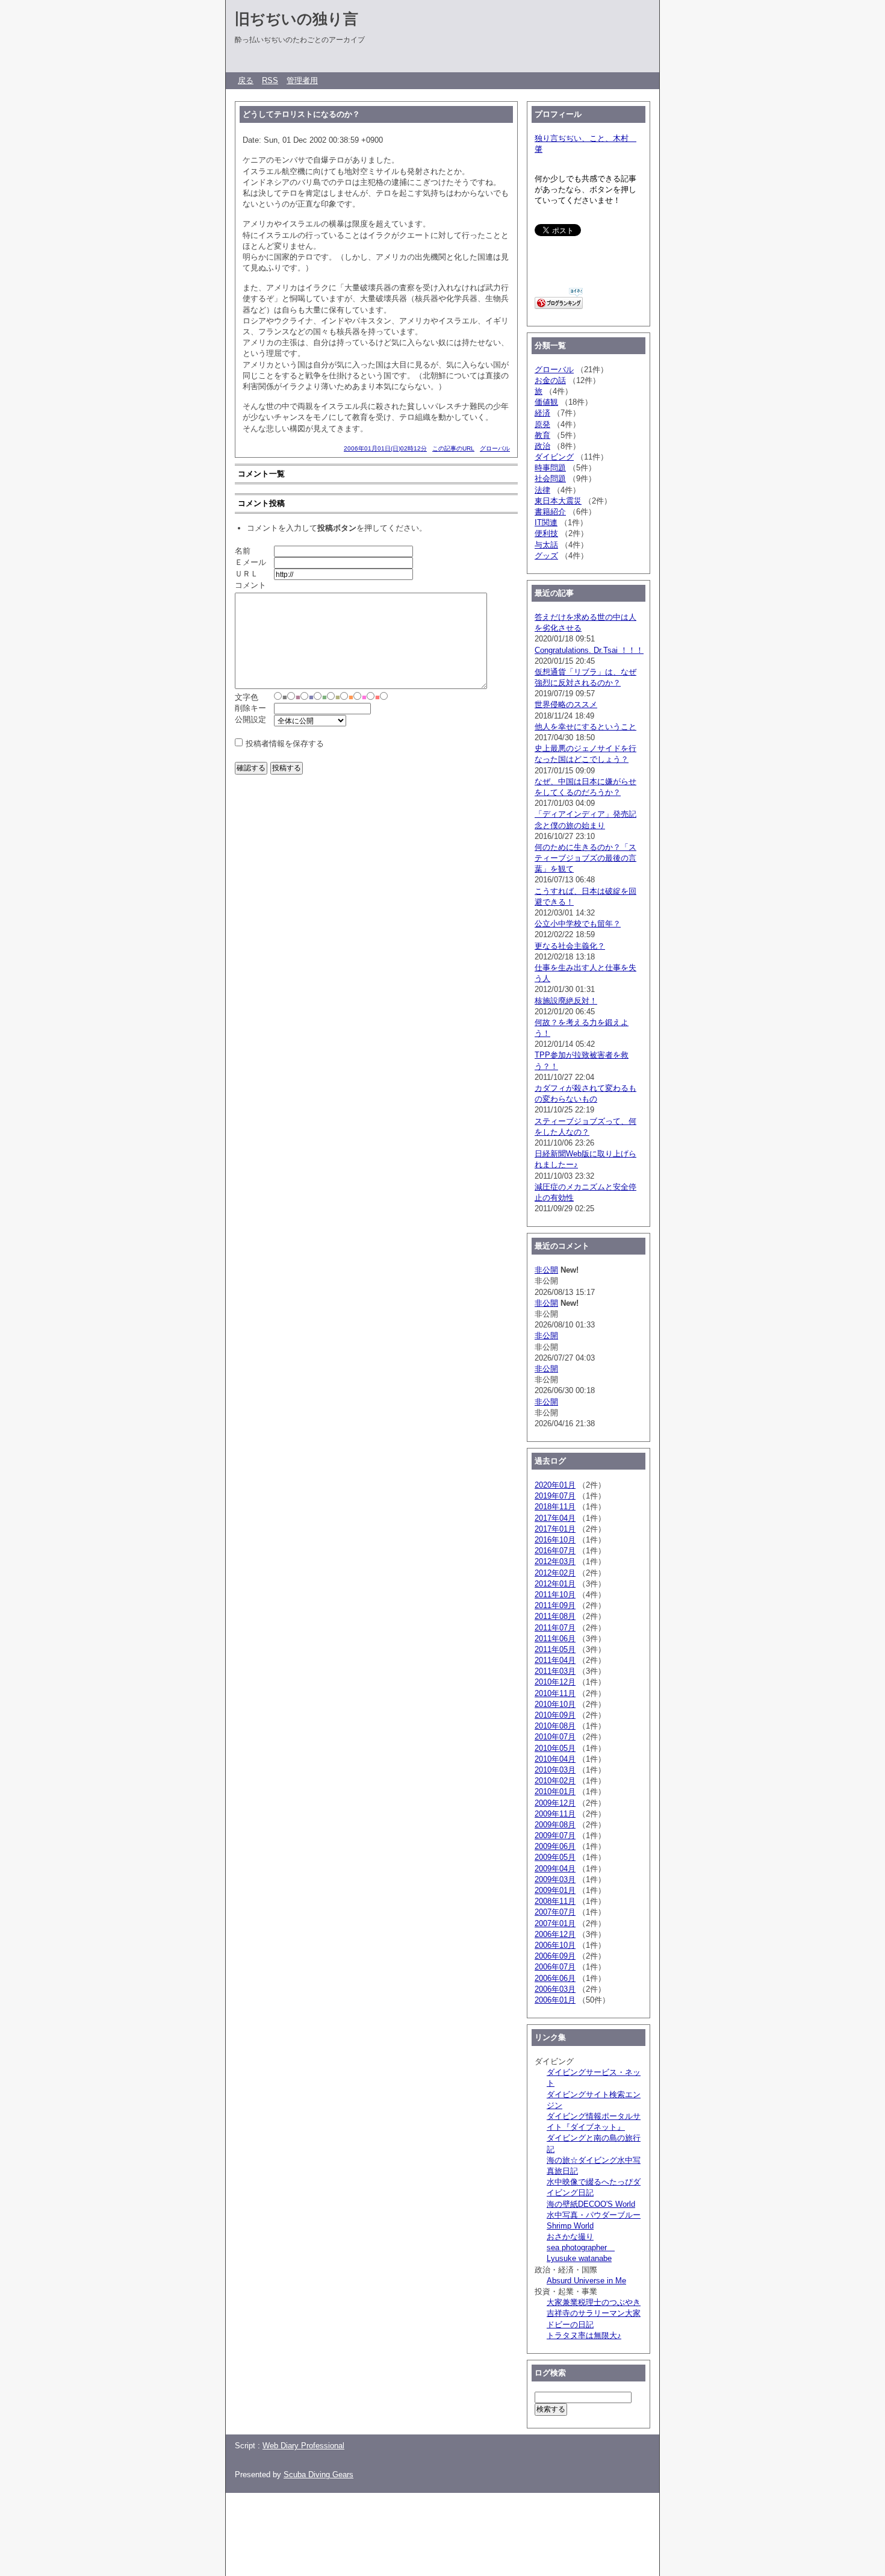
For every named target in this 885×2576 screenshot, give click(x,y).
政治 (542, 446)
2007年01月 (555, 1923)
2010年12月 (555, 1682)
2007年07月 (555, 1912)
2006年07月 (555, 1967)
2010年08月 (555, 1726)
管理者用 (302, 80)
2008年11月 (555, 1901)
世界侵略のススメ (566, 704)
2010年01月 (555, 1792)
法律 (542, 490)
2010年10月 (555, 1704)
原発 (542, 424)
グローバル (495, 448)
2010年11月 (555, 1693)
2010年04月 (555, 1759)
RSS (270, 80)
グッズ (546, 556)
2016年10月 (555, 1540)
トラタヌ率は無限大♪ (584, 2335)
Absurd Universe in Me (586, 2281)
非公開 (546, 1270)
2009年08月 (555, 1825)
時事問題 (550, 468)
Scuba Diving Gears (318, 2475)
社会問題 (550, 479)
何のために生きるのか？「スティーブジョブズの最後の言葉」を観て (585, 858)
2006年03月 (555, 1989)
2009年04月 (555, 1869)
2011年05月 (555, 1649)
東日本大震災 (558, 501)
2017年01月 (555, 1529)
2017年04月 (555, 1518)
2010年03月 (555, 1770)
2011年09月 (555, 1605)
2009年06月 (555, 1846)
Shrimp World (570, 2226)
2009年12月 (555, 1803)
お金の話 (550, 380)
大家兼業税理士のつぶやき (594, 2302)
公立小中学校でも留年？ (578, 924)
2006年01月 (555, 2000)
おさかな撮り (570, 2237)
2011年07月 (555, 1628)
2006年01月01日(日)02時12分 (385, 448)
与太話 (546, 545)
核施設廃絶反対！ (566, 1001)
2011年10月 (555, 1595)
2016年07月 (555, 1551)
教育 (542, 435)
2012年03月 (555, 1561)
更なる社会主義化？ (570, 946)
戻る (246, 80)
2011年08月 (555, 1616)
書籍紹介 (550, 512)
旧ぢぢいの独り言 (297, 19)
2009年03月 (555, 1879)
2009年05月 (555, 1857)
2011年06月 (555, 1639)
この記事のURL (453, 448)
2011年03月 (555, 1671)
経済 (542, 413)
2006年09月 (555, 1956)
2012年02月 (555, 1573)
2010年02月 (555, 1781)
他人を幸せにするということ (585, 727)
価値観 (546, 402)
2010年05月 (555, 1748)
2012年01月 (555, 1584)
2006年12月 (555, 1934)
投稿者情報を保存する (285, 744)
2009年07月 (555, 1835)
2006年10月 (555, 1945)
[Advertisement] (445, 2529)
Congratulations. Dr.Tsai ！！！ (589, 650)
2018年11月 (555, 1507)
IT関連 (546, 522)
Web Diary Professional (303, 2446)
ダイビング (554, 457)
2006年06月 (555, 1978)
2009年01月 (555, 1890)
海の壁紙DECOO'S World (591, 2204)
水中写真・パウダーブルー (594, 2215)
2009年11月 (555, 1814)
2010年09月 (555, 1715)
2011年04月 (555, 1660)
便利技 (546, 533)
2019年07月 (555, 1496)
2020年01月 (555, 1485)
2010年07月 (555, 1737)
